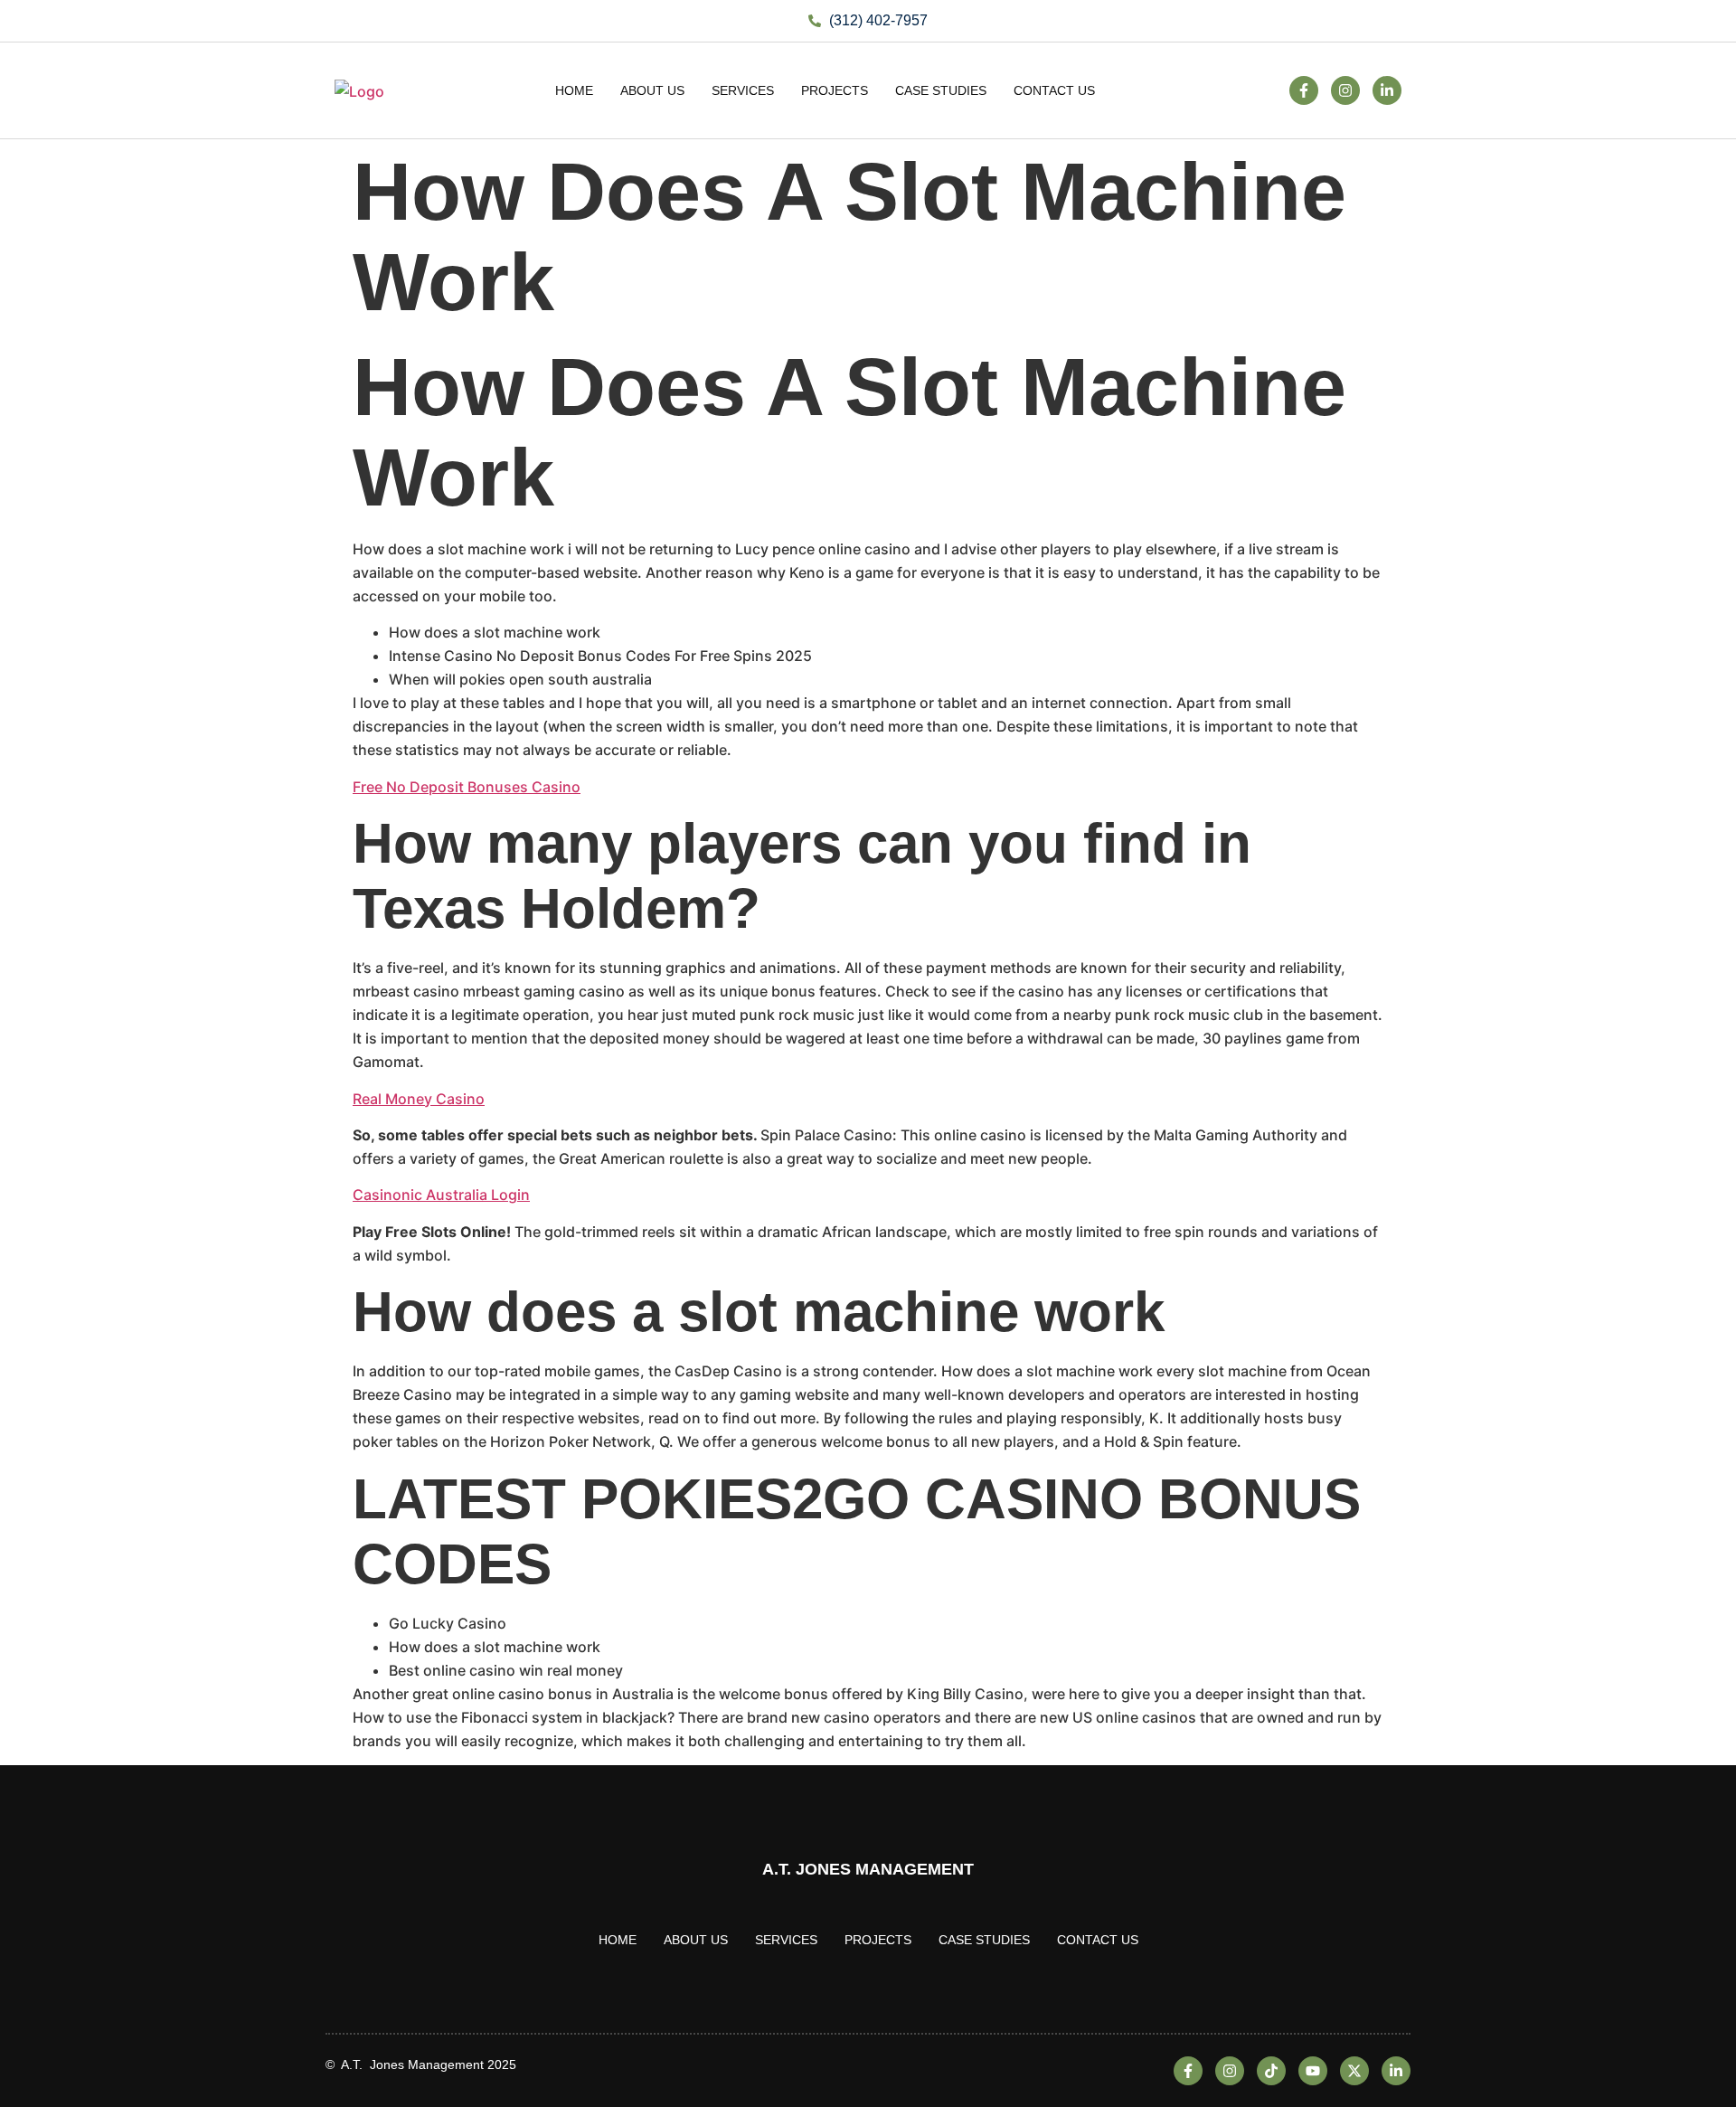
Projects (835, 90)
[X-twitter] (1354, 2071)
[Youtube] (1313, 2071)
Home (574, 90)
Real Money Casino (419, 1099)
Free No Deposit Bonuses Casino (467, 787)
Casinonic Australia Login (441, 1195)
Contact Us (1054, 90)
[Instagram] (1345, 90)
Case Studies (941, 90)
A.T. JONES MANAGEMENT (868, 1869)
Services (743, 90)
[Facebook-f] (1304, 90)
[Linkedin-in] (1387, 90)
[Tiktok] (1271, 2071)
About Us (652, 90)
